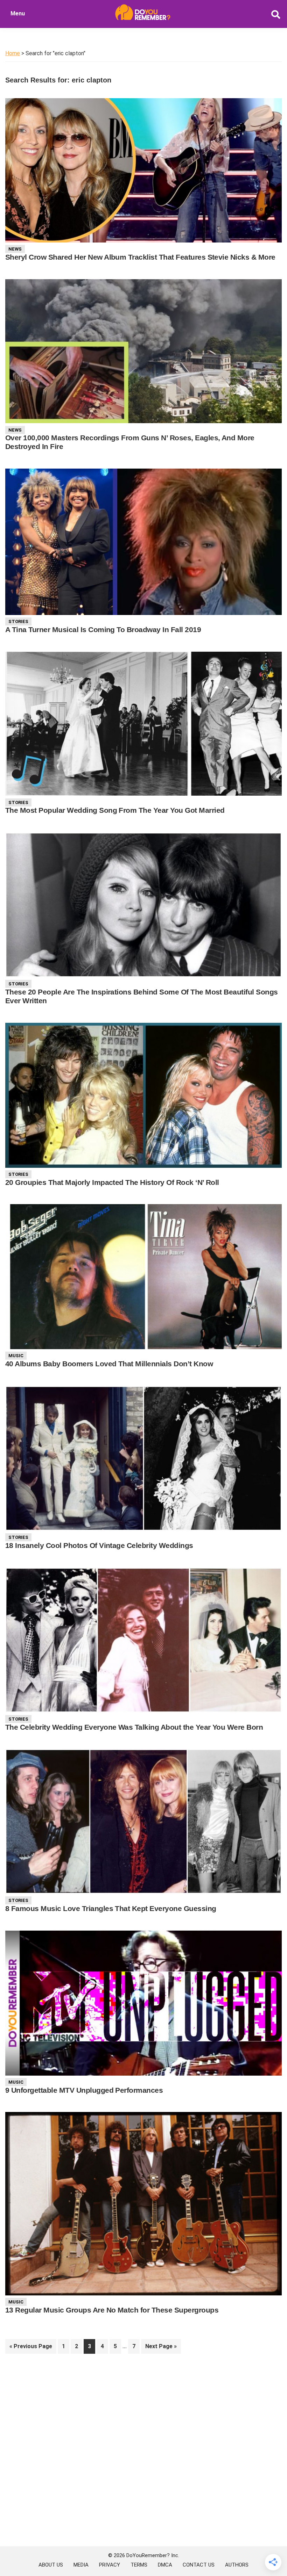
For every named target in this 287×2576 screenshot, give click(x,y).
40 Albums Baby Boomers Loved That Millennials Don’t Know (109, 1364)
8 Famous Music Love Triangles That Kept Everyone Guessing (111, 1908)
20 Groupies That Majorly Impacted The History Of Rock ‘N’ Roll (112, 1182)
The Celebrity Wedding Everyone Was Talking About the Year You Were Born (134, 1727)
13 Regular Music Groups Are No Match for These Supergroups (112, 2310)
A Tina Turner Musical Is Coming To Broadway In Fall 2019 (103, 629)
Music (16, 1356)
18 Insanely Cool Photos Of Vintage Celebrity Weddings (99, 1545)
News (15, 249)
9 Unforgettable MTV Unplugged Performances (84, 2090)
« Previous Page (31, 2348)
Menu (18, 13)
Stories (18, 621)
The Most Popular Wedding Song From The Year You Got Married (115, 810)
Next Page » (161, 2348)
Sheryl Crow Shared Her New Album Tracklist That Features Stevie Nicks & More (140, 257)
